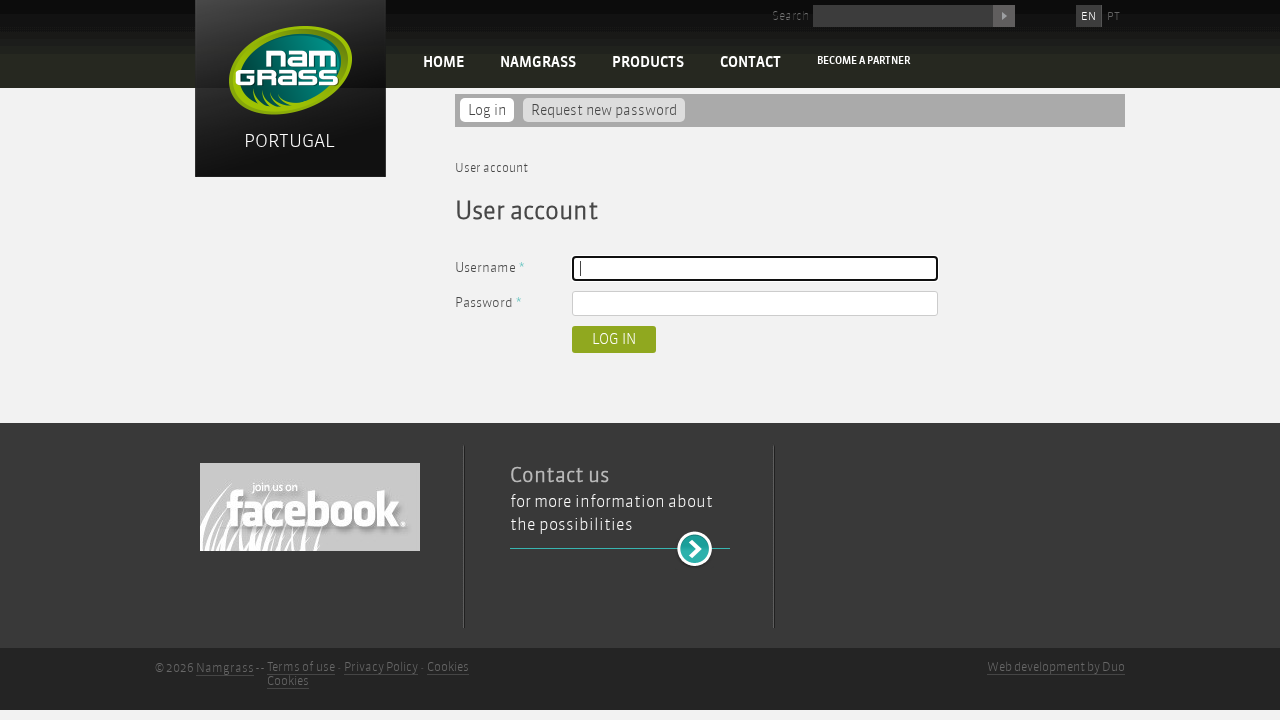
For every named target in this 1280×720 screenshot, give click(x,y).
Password (488, 302)
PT (1113, 16)
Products (648, 62)
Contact (750, 62)
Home (443, 62)
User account (491, 168)
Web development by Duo (1056, 667)
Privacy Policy (381, 667)
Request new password (604, 110)
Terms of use (301, 667)
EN (1088, 16)
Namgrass (538, 62)
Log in (491, 110)
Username (489, 267)
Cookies (448, 667)
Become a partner (863, 60)
